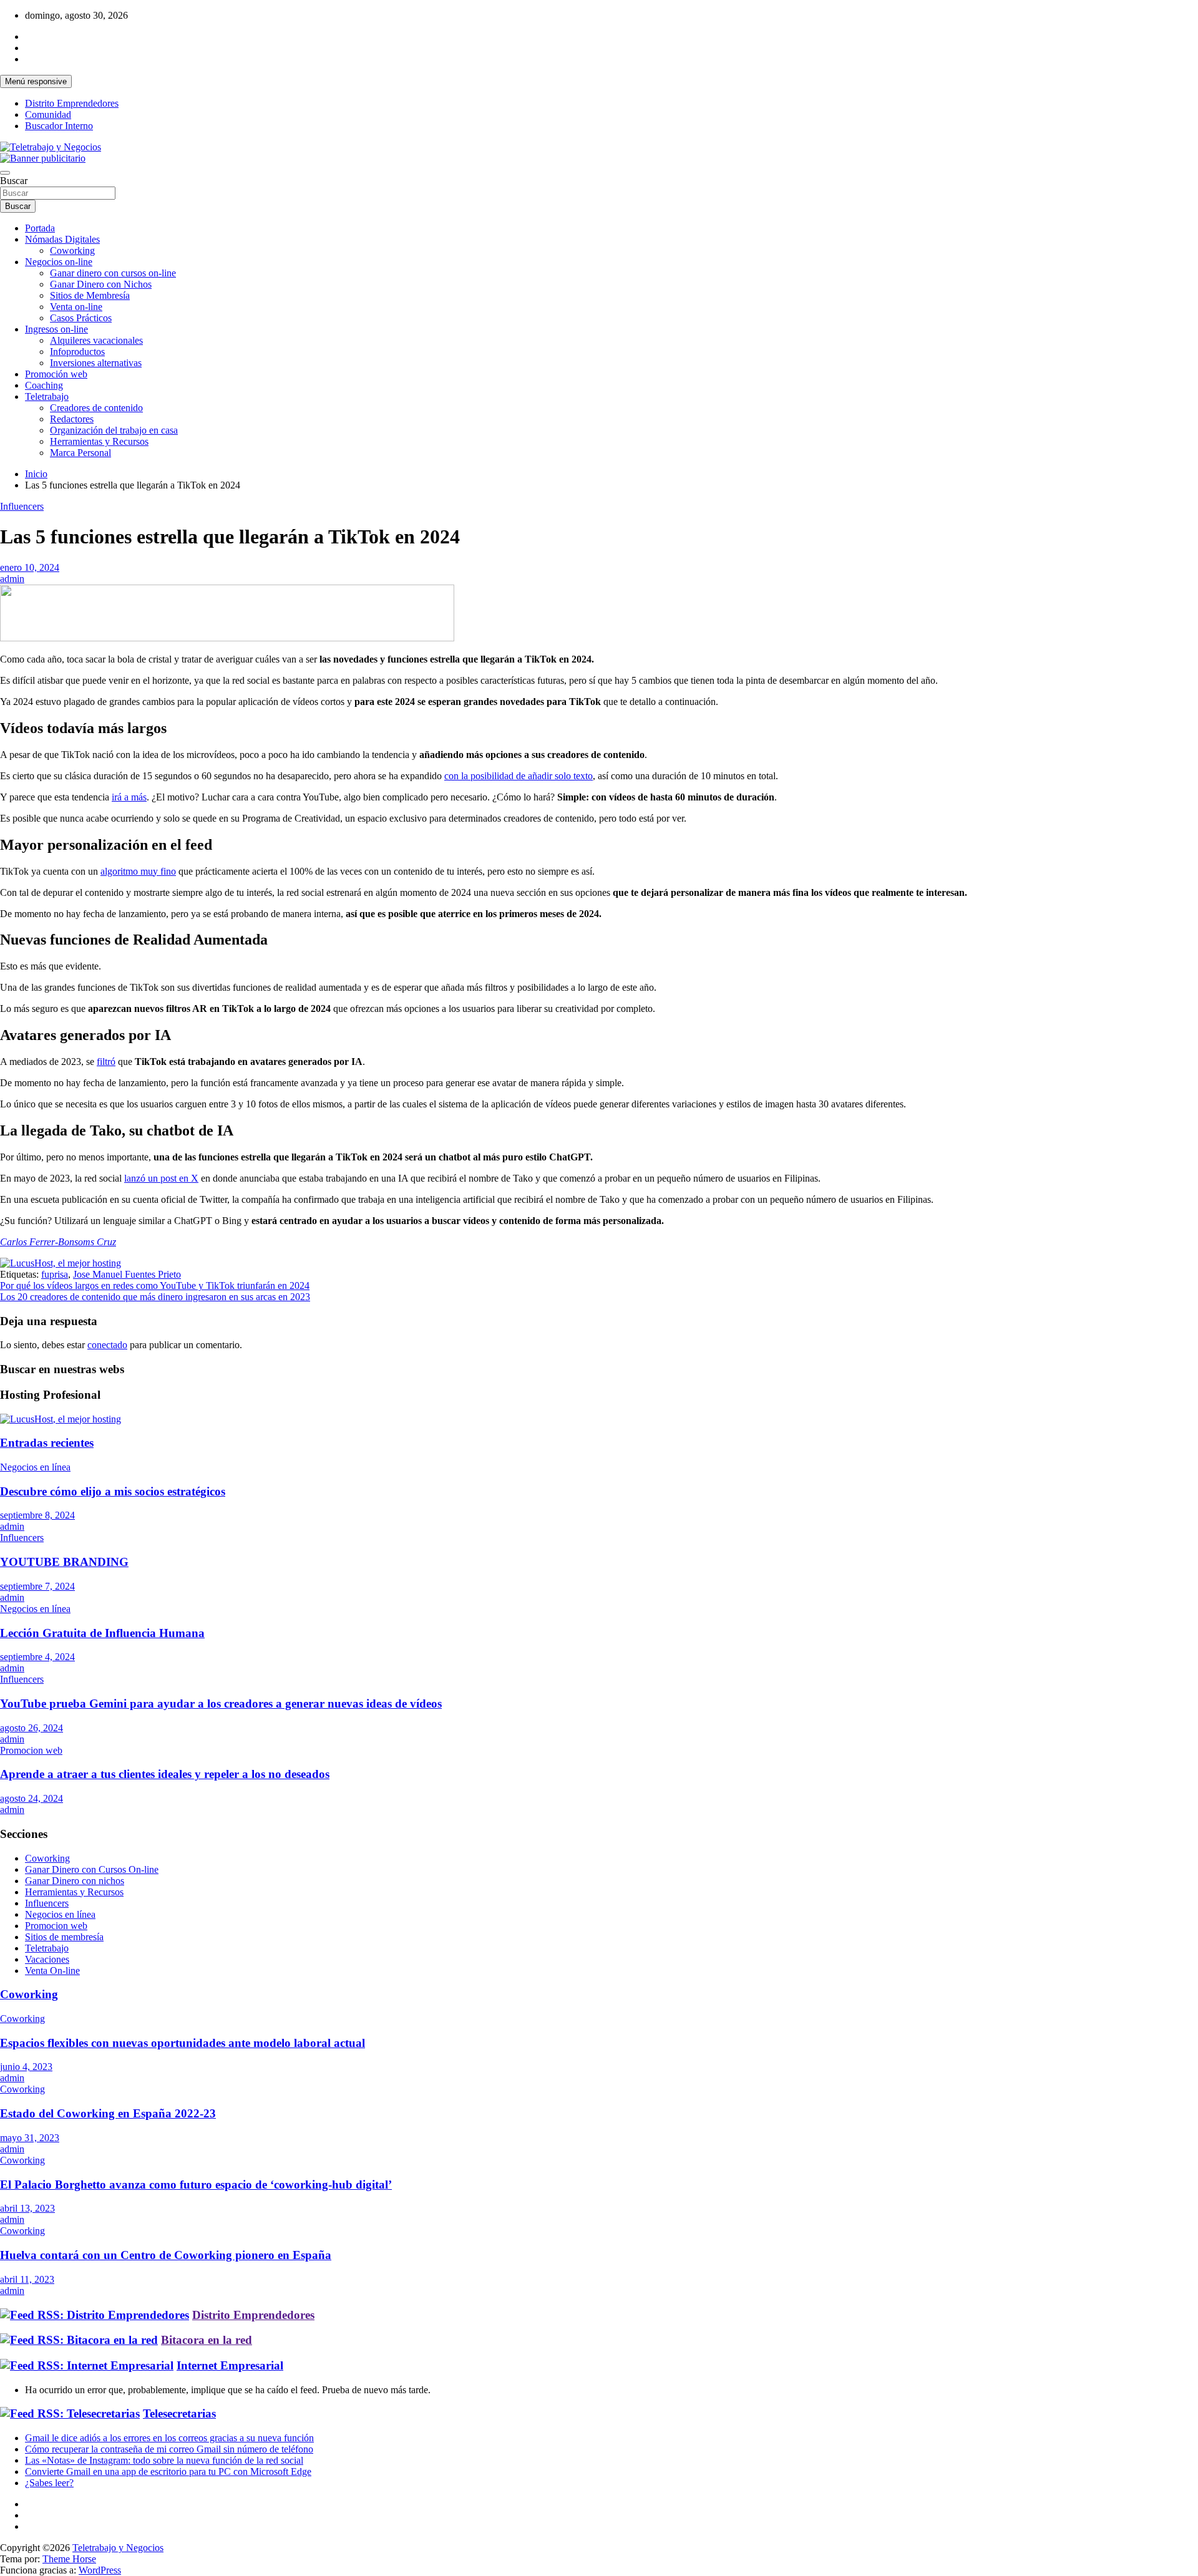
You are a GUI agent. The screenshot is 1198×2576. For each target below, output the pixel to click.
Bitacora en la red (207, 2340)
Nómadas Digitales (62, 239)
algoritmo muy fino (138, 871)
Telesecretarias (179, 2413)
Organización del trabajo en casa (114, 430)
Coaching (44, 385)
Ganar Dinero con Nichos (101, 284)
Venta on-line (76, 307)
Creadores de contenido (96, 408)
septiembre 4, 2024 (37, 1657)
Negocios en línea (35, 1467)
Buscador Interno (59, 126)
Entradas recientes (47, 1443)
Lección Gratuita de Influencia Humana (102, 1633)
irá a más (129, 797)
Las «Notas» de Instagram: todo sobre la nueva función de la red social (164, 2460)
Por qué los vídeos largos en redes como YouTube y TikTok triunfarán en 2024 (155, 1286)
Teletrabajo (47, 396)
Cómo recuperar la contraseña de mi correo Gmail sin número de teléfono (169, 2449)
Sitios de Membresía (90, 295)
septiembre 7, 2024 (37, 1586)
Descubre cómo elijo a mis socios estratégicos (113, 1491)
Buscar (14, 181)
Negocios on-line (59, 262)
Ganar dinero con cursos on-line (113, 273)
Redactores (72, 419)
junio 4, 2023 (26, 2067)
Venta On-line (52, 1971)
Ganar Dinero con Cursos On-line (92, 1869)
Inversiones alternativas (96, 363)
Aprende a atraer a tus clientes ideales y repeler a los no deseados (165, 1774)
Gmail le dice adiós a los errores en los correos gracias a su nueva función (169, 2438)
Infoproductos (77, 352)
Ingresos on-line (56, 329)
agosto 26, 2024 (32, 1728)
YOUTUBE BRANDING (64, 1562)
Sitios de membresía (64, 1937)
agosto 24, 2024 (32, 1798)
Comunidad (48, 114)
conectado (107, 1345)
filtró (106, 1062)
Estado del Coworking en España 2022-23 (108, 2113)
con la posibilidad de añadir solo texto (519, 776)
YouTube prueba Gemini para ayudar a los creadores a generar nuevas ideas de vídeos (221, 1704)
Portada (40, 228)
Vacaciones (47, 1959)
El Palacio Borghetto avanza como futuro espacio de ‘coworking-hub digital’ (196, 2185)
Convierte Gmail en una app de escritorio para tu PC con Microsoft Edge (168, 2472)
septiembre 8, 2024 (37, 1515)
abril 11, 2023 (27, 2279)
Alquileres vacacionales (96, 340)
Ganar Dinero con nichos (75, 1881)
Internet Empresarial (230, 2365)
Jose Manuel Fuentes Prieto (127, 1274)
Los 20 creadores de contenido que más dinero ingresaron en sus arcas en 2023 (155, 1297)
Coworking (72, 250)
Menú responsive (36, 81)
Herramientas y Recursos (99, 441)
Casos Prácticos (81, 318)
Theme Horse (69, 2559)
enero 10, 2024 (30, 567)
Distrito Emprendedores (72, 103)
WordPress (100, 2570)
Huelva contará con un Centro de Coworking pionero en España (166, 2255)
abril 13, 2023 (27, 2208)
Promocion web (31, 1750)
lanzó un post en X (161, 1178)
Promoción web (56, 374)
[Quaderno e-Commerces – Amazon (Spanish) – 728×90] (227, 638)
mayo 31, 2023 (30, 2138)
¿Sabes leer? (49, 2483)
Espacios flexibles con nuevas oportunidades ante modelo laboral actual (183, 2043)
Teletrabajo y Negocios (118, 2548)
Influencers (22, 506)
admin (12, 579)
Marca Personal (80, 453)
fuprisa (55, 1274)
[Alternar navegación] (5, 173)
